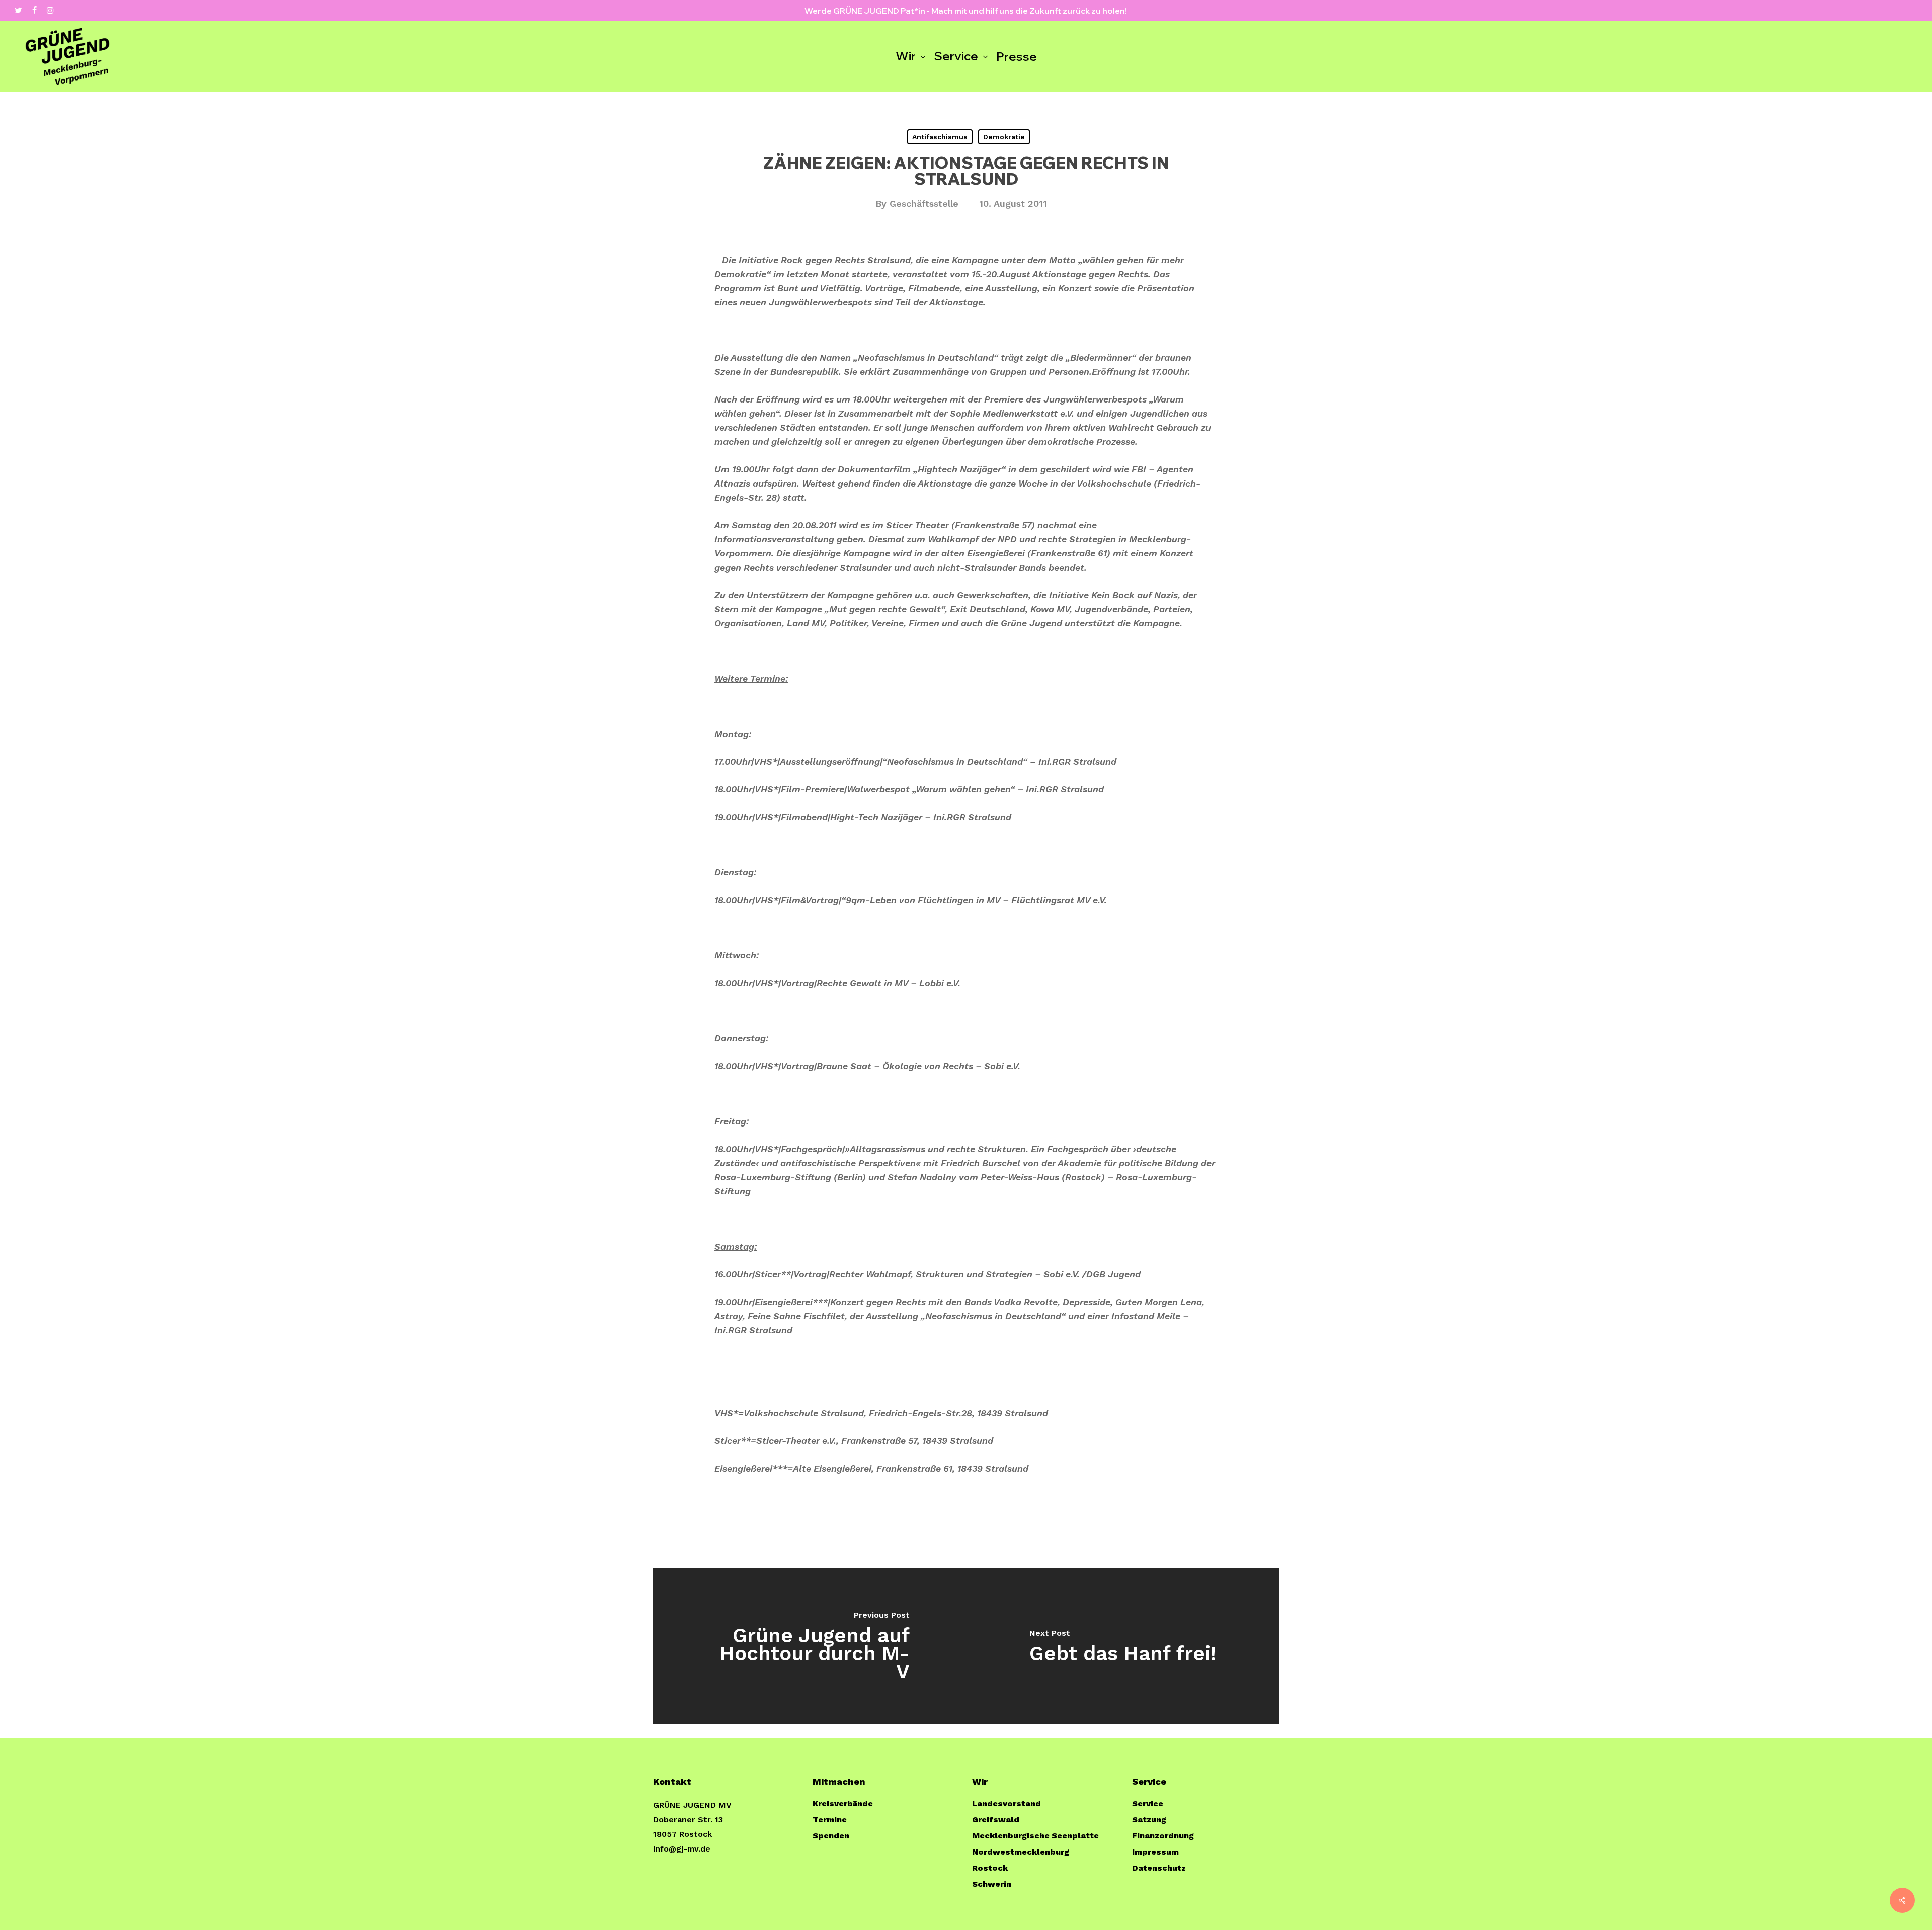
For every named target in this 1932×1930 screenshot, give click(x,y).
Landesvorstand (1007, 1803)
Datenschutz (1159, 1868)
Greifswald (996, 1820)
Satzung (1149, 1820)
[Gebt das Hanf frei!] (1123, 1646)
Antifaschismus (940, 137)
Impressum (1155, 1852)
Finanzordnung (1163, 1836)
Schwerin (992, 1884)
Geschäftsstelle (924, 204)
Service (1148, 1803)
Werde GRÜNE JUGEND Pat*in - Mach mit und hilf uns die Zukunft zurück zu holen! (966, 11)
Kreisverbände (843, 1803)
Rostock (990, 1868)
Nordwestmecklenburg (1021, 1852)
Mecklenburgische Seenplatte (1035, 1836)
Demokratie (1004, 137)
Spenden (831, 1836)
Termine (830, 1820)
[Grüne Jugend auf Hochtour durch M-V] (810, 1646)
